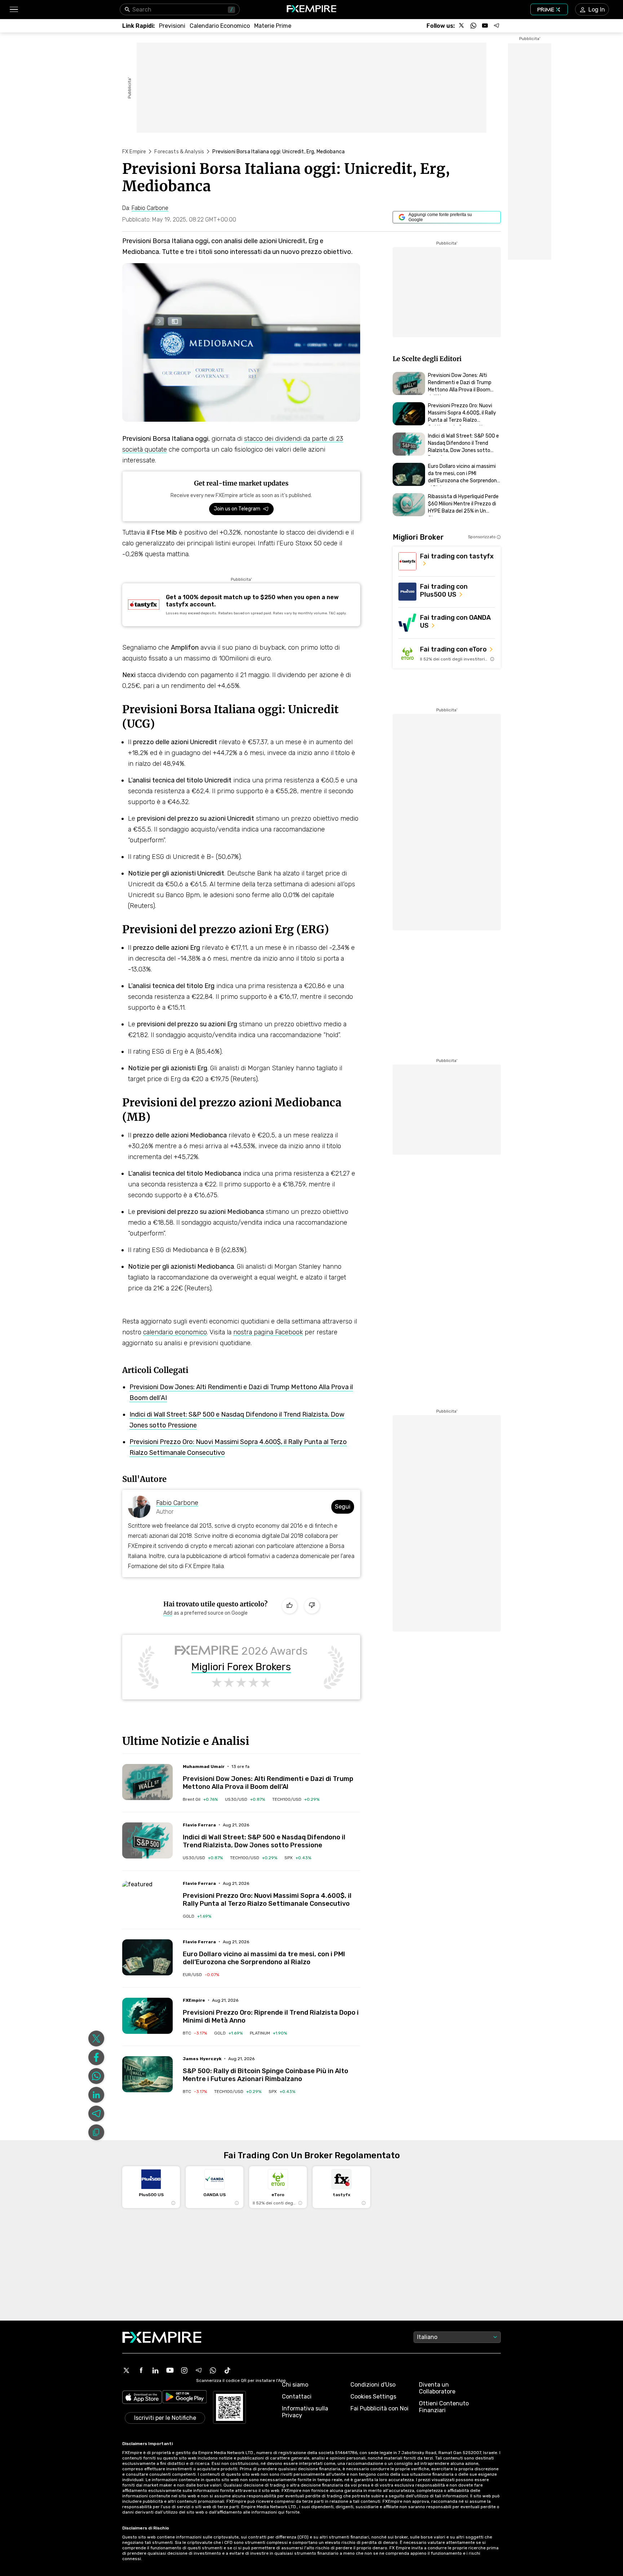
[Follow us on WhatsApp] (473, 26)
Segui (343, 1507)
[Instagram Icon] (184, 2370)
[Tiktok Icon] (227, 2370)
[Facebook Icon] (141, 2370)
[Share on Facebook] (96, 2057)
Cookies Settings (373, 2397)
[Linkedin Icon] (155, 2370)
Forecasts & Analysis (179, 152)
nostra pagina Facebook (268, 1332)
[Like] (290, 1606)
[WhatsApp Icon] (213, 2370)
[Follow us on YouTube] (485, 26)
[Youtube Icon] (170, 2370)
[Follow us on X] (462, 26)
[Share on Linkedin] (96, 2095)
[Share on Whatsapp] (96, 2076)
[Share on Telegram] (96, 2114)
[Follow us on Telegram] (496, 26)
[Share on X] (96, 2039)
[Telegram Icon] (199, 2370)
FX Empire (134, 152)
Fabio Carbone (177, 1503)
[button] (14, 10)
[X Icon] (127, 2370)
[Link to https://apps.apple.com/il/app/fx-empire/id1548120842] (142, 2398)
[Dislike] (312, 1606)
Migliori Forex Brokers (241, 1667)
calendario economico (175, 1332)
